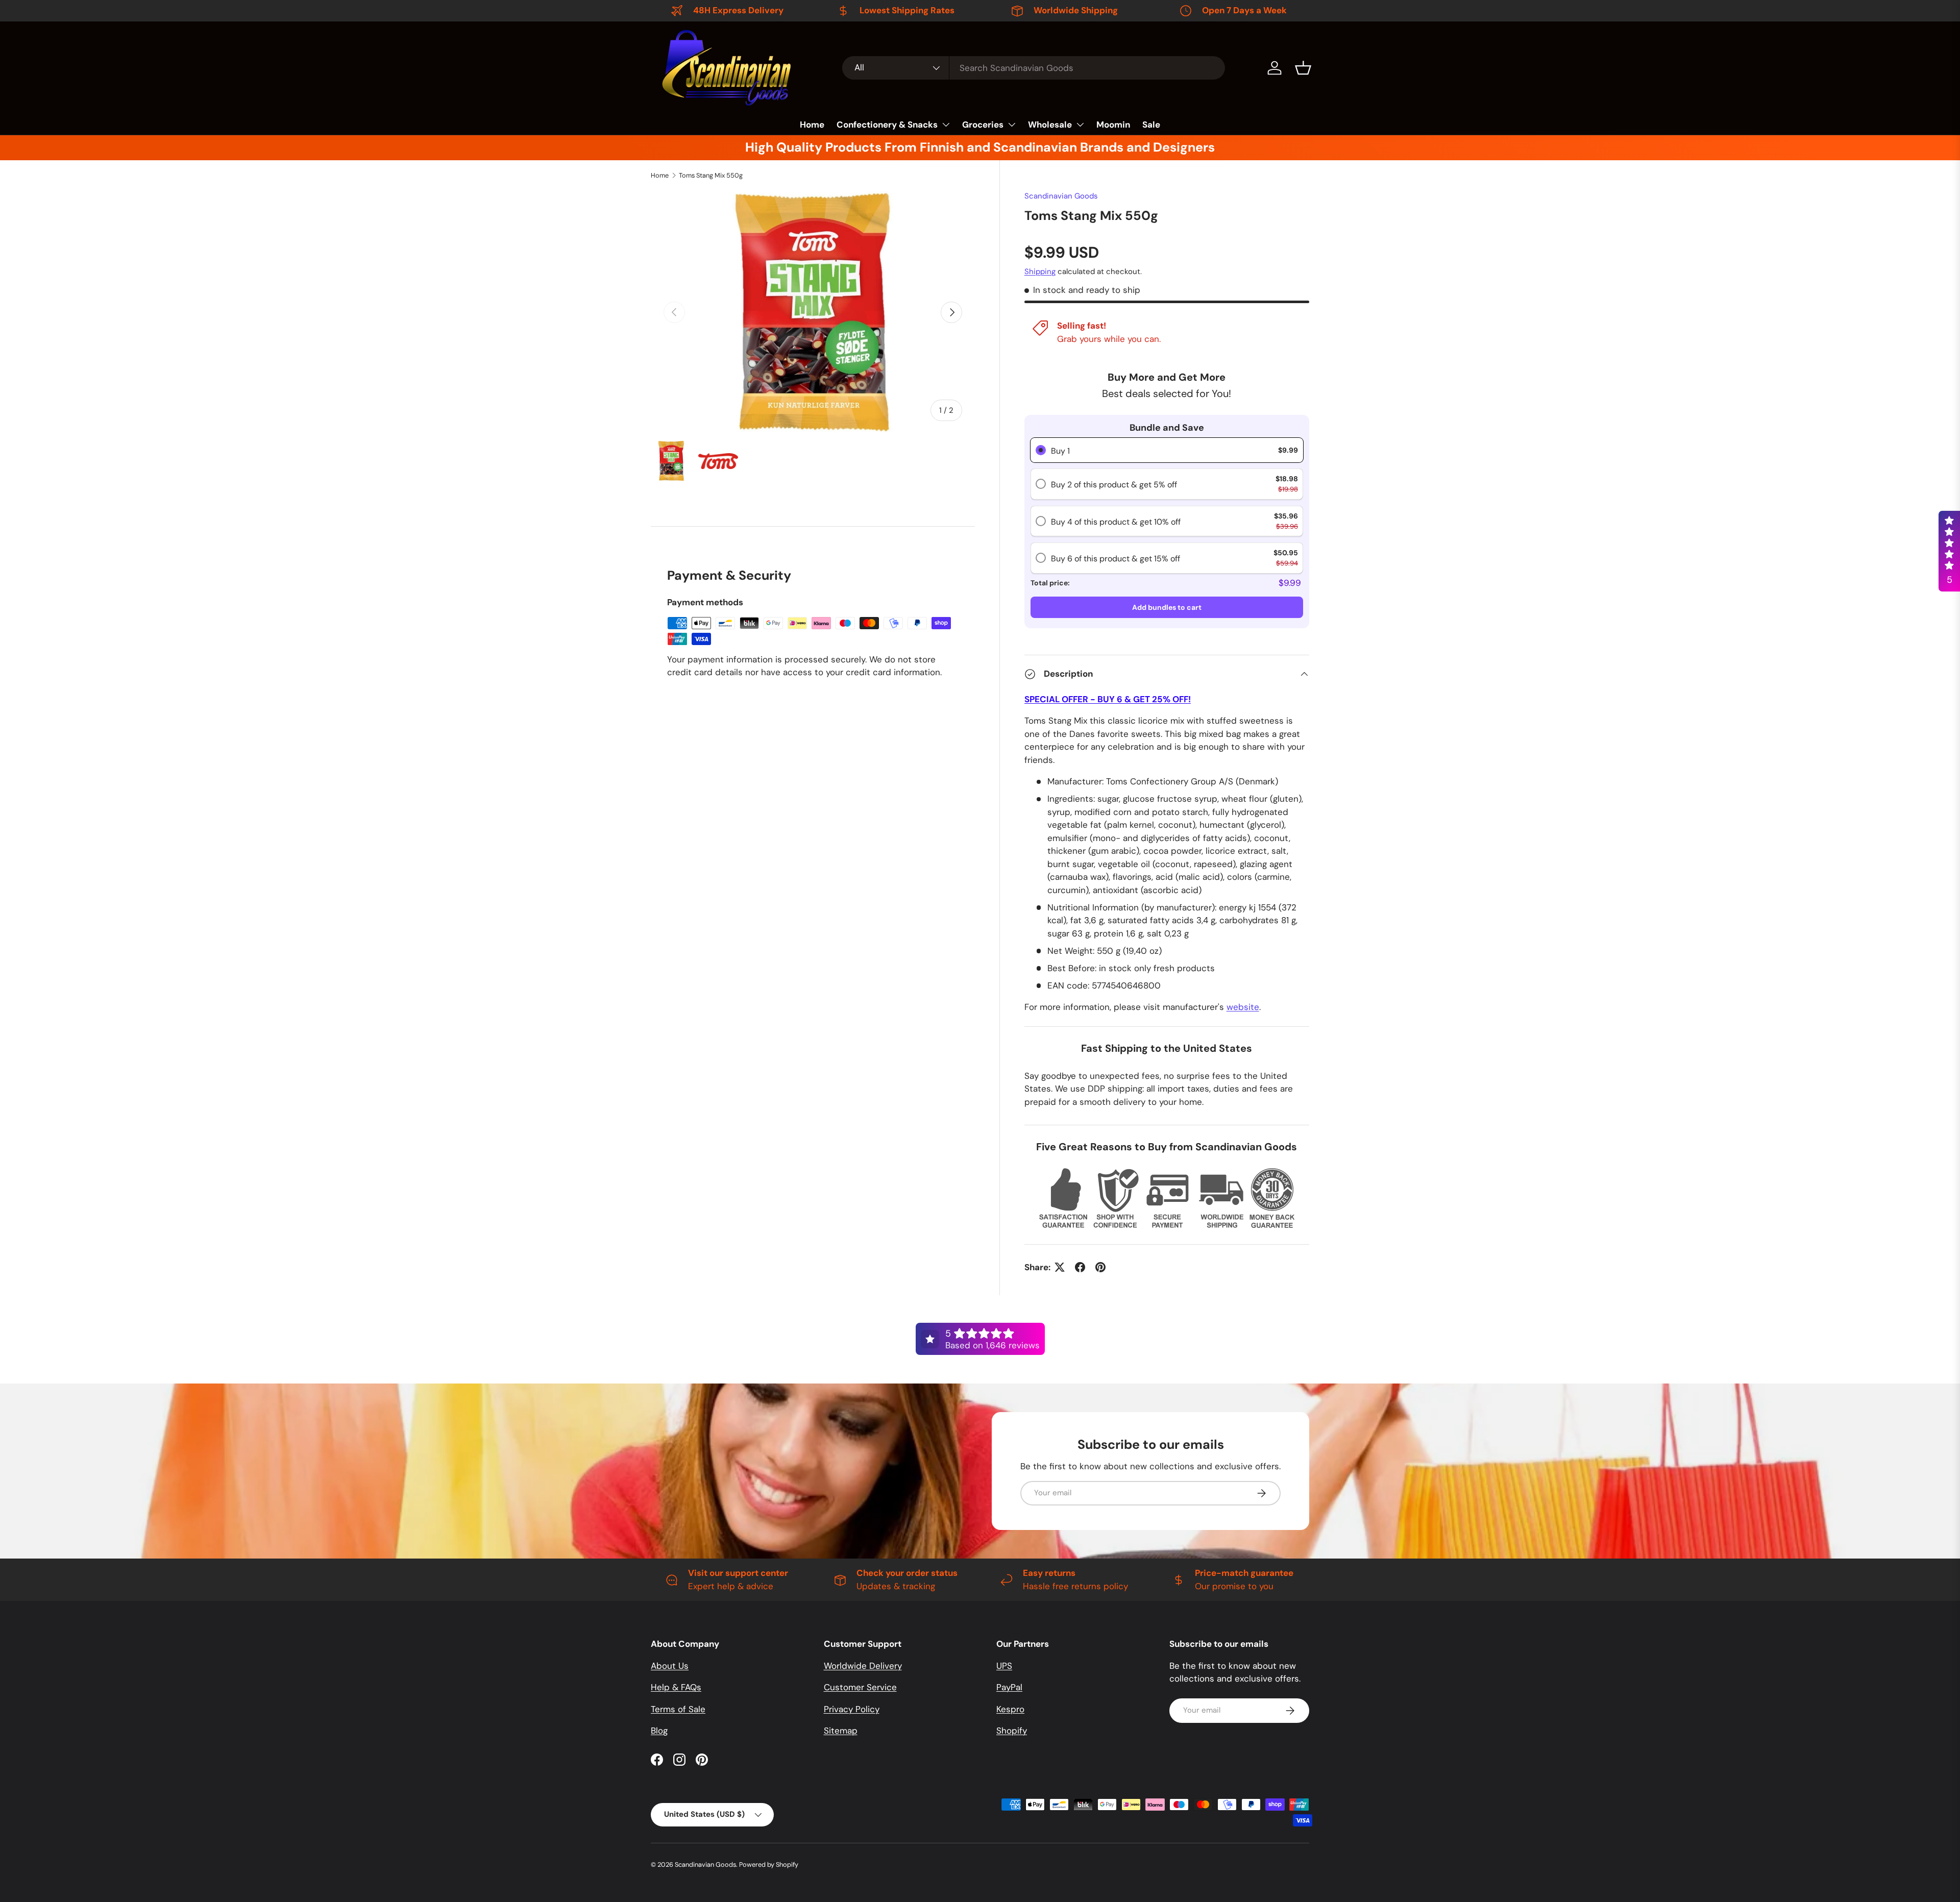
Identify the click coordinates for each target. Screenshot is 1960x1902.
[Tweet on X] (1060, 1267)
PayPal (1009, 1687)
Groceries (983, 125)
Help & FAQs (676, 1687)
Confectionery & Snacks (887, 125)
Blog (659, 1731)
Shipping (1040, 271)
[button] (1303, 68)
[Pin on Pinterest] (1100, 1267)
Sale (1151, 125)
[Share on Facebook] (1080, 1267)
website (1243, 1007)
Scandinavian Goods (1061, 196)
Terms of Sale (678, 1709)
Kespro (1010, 1709)
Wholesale (1050, 125)
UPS (1004, 1666)
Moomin (1113, 125)
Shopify (1012, 1731)
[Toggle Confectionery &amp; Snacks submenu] (946, 125)
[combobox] (1034, 68)
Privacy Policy (852, 1709)
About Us (670, 1666)
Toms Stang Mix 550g (711, 175)
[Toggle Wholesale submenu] (1080, 125)
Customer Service (860, 1687)
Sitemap (841, 1731)
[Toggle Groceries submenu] (1012, 125)
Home (812, 125)
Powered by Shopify (769, 1864)
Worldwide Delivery (863, 1666)
